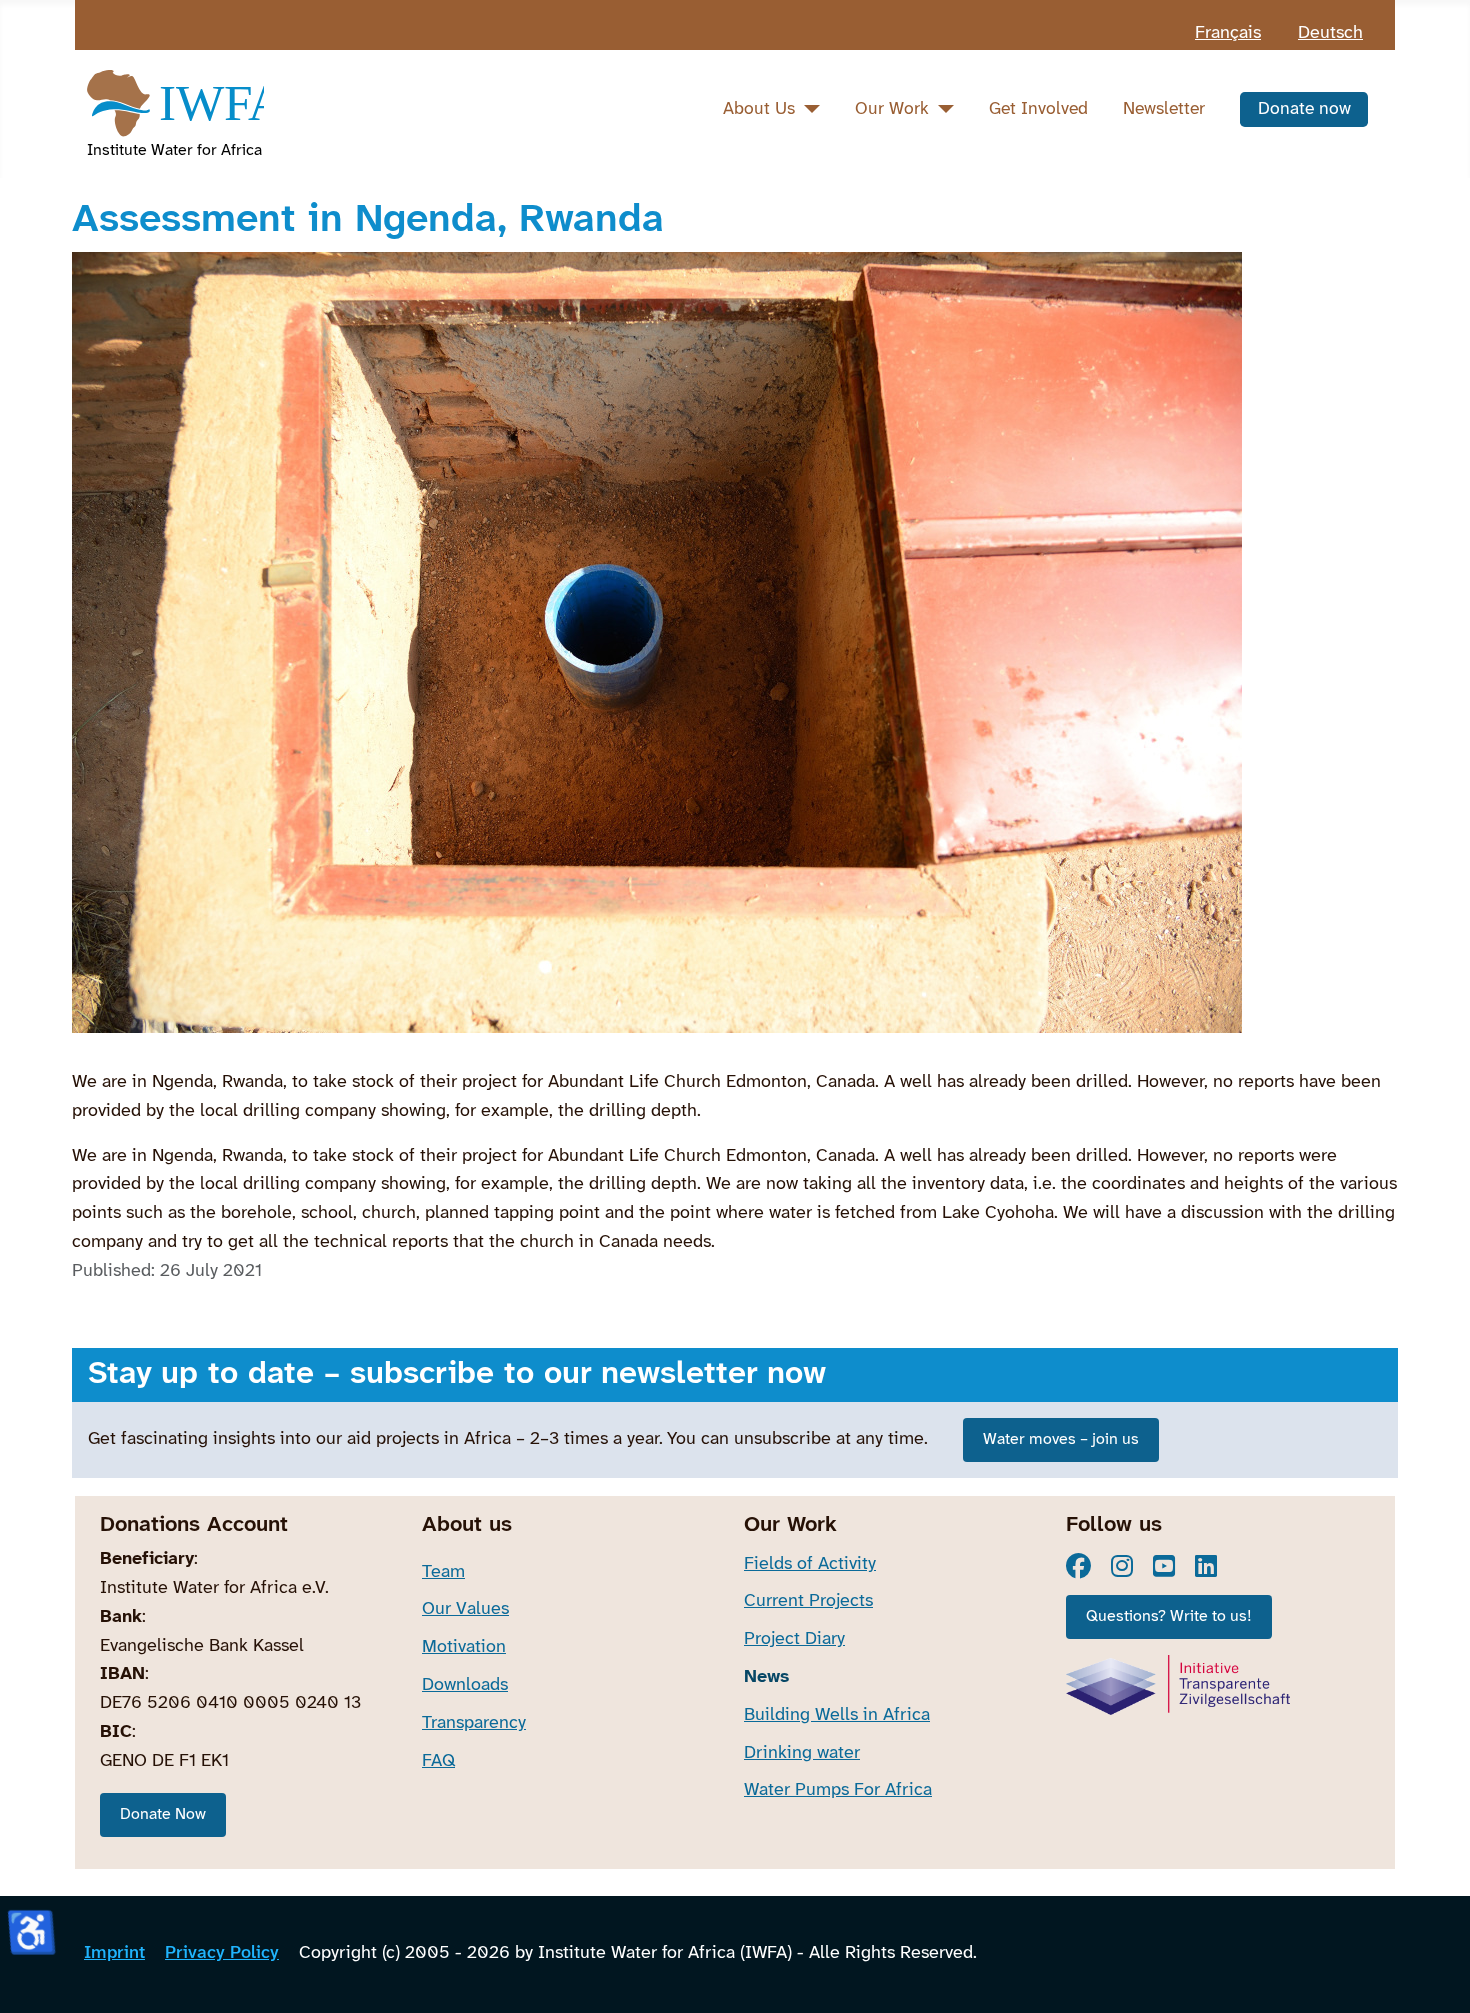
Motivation (464, 1647)
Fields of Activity (810, 1564)
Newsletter (1164, 109)
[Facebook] (1078, 1566)
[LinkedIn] (1206, 1566)
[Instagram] (1122, 1566)
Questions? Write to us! (1169, 1616)
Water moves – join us (1061, 1439)
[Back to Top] (1433, 1972)
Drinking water (802, 1753)
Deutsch (1330, 33)
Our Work (892, 109)
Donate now (1304, 109)
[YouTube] (1164, 1566)
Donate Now (163, 1814)
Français (1228, 33)
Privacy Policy (222, 1953)
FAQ (438, 1761)
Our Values (465, 1609)
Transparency (474, 1723)
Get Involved (1038, 109)
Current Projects (808, 1601)
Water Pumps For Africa (838, 1790)
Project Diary (794, 1639)
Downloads (465, 1685)
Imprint (114, 1953)
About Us (759, 109)
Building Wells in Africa (837, 1715)
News (766, 1677)
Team (443, 1572)
